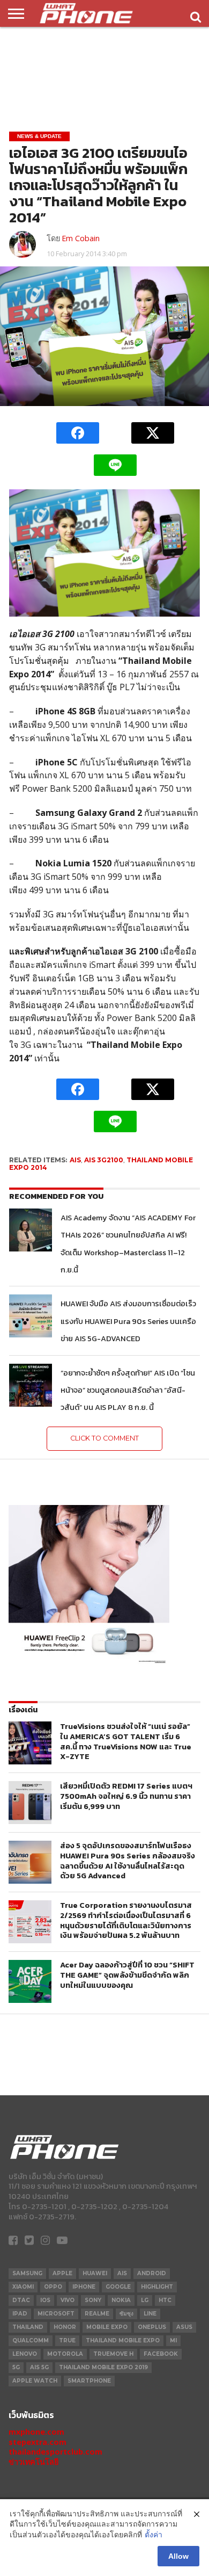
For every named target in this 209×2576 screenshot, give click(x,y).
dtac (21, 2300)
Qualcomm (31, 2340)
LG (145, 2300)
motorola (65, 2354)
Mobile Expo (107, 2327)
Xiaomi (23, 2287)
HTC (165, 2300)
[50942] (89, 1663)
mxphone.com (36, 2432)
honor (65, 2327)
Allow (178, 2556)
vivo (68, 2300)
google (118, 2287)
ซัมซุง (126, 2314)
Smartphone (89, 2381)
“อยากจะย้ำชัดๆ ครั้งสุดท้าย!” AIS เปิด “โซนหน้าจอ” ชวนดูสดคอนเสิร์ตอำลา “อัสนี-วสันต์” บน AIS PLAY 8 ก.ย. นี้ (128, 1390)
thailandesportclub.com (55, 2452)
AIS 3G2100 (104, 1160)
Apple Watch (35, 2381)
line (150, 2314)
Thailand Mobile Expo (123, 2340)
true (67, 2340)
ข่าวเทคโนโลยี (33, 2462)
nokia (121, 2300)
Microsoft (56, 2314)
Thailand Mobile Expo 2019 (103, 2367)
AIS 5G (39, 2367)
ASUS (184, 2327)
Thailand (28, 2327)
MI (173, 2340)
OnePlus (152, 2327)
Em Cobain (81, 238)
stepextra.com (38, 2442)
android (152, 2273)
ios (45, 2300)
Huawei (95, 2273)
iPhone (84, 2287)
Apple (62, 2273)
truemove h (113, 2354)
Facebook (161, 2354)
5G (16, 2367)
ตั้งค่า (154, 2535)
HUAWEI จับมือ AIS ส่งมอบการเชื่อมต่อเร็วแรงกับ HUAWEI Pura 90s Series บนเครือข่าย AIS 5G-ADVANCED (128, 1321)
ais (75, 1160)
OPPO (53, 2287)
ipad (20, 2314)
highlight (157, 2287)
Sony (93, 2300)
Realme (97, 2314)
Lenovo (25, 2354)
